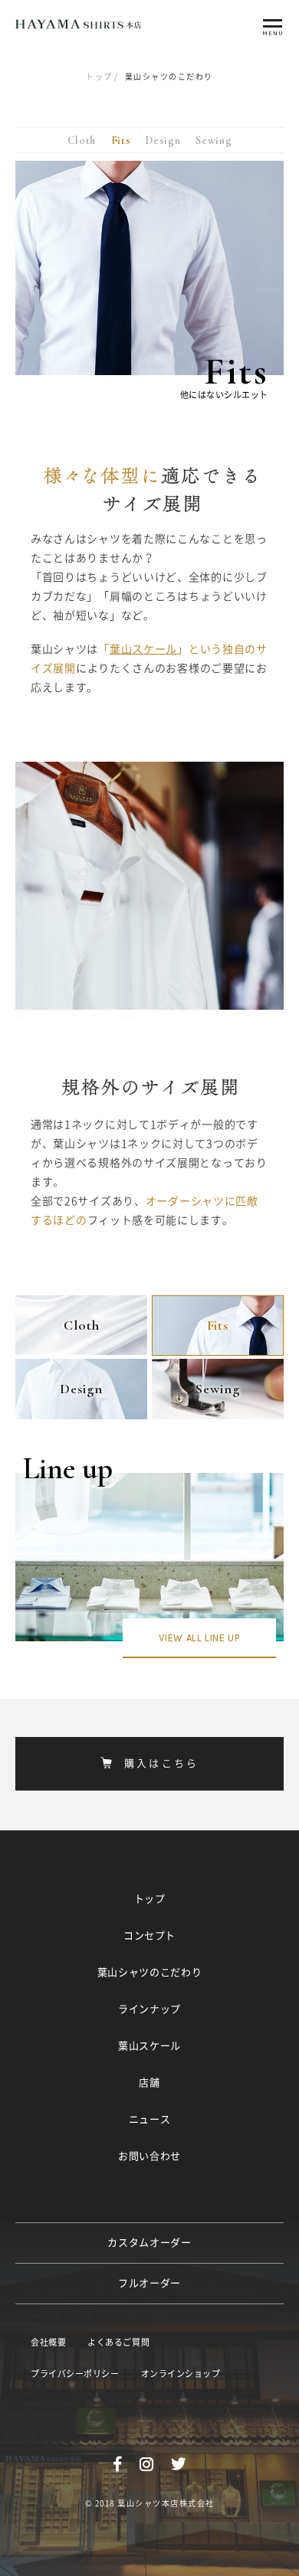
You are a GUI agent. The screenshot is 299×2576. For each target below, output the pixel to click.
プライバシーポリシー (75, 2374)
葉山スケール (143, 649)
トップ (99, 77)
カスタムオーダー (149, 2243)
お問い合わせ (149, 2156)
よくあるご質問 (118, 2342)
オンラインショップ (181, 2374)
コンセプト (149, 1936)
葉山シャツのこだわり (150, 1972)
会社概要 (48, 2342)
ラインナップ (149, 2009)
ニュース (150, 2119)
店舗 (149, 2083)
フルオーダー (149, 2283)
